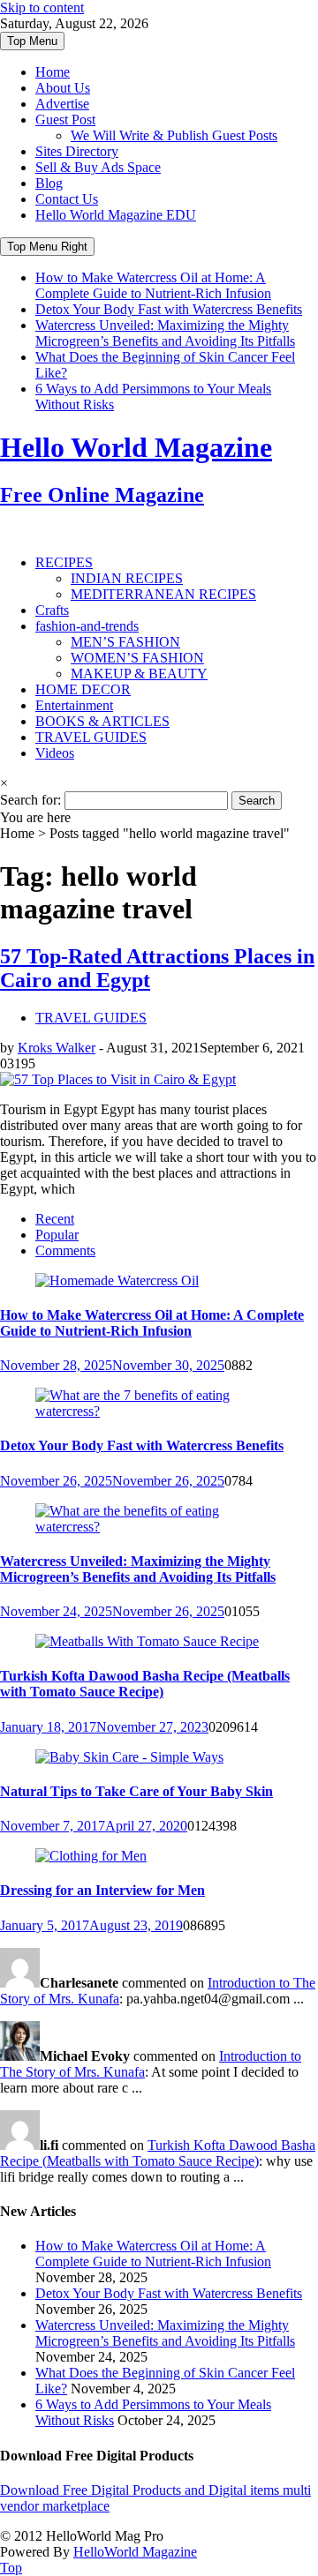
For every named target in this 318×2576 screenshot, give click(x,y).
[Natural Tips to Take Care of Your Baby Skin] (129, 1757)
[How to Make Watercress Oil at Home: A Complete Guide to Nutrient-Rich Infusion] (117, 1281)
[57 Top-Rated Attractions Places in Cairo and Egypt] (118, 1079)
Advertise (62, 104)
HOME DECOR (83, 689)
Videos (55, 753)
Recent (55, 1219)
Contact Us (67, 199)
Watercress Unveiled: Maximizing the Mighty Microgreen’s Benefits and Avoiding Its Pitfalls (165, 333)
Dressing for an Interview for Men (102, 1890)
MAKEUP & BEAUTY (139, 674)
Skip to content (42, 7)
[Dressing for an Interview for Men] (91, 1856)
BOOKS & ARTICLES (102, 721)
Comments (65, 1251)
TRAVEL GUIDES (91, 737)
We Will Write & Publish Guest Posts (174, 135)
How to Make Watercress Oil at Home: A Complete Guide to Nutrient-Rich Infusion (153, 285)
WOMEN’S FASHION (137, 658)
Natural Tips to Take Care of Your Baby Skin (136, 1791)
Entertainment (74, 705)
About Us (63, 88)
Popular (57, 1235)
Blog (49, 183)
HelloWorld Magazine (135, 2552)
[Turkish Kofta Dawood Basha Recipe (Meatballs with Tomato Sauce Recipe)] (147, 1641)
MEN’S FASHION (125, 642)
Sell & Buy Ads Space (98, 167)
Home (53, 72)
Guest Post (65, 120)
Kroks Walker (57, 1048)
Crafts (52, 610)
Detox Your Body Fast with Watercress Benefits (169, 309)
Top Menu (32, 41)
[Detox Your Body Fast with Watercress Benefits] (159, 1411)
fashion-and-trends (87, 626)
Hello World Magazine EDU (116, 215)
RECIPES (64, 562)
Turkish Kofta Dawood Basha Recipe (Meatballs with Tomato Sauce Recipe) (145, 1684)
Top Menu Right (47, 247)
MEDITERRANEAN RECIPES (163, 594)
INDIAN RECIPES (127, 578)
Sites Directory (77, 151)
